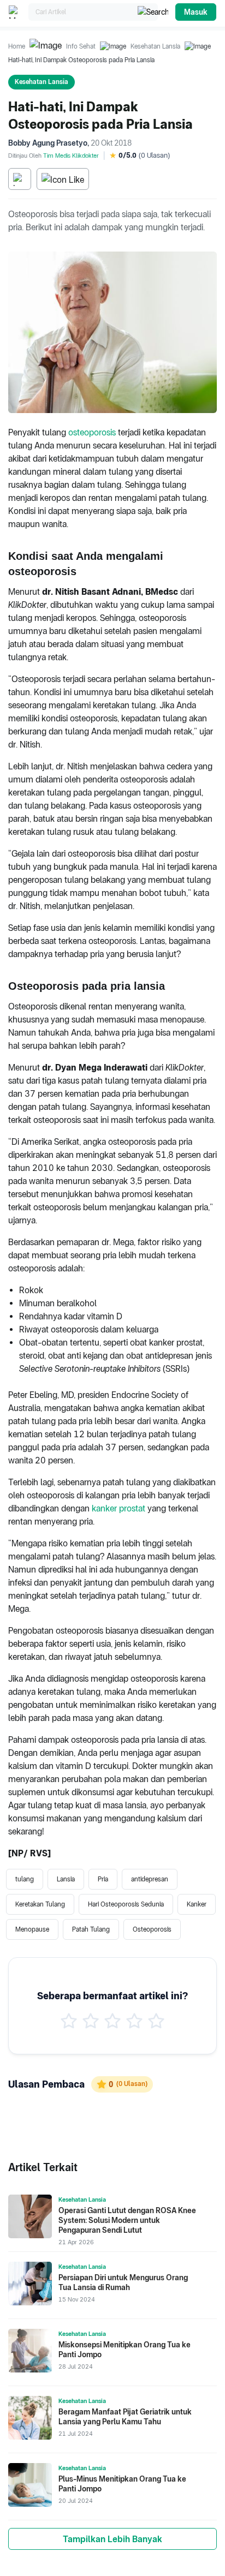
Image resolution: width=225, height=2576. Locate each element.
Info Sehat (81, 46)
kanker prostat (119, 1508)
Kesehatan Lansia (155, 46)
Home (17, 46)
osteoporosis (92, 432)
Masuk (196, 12)
